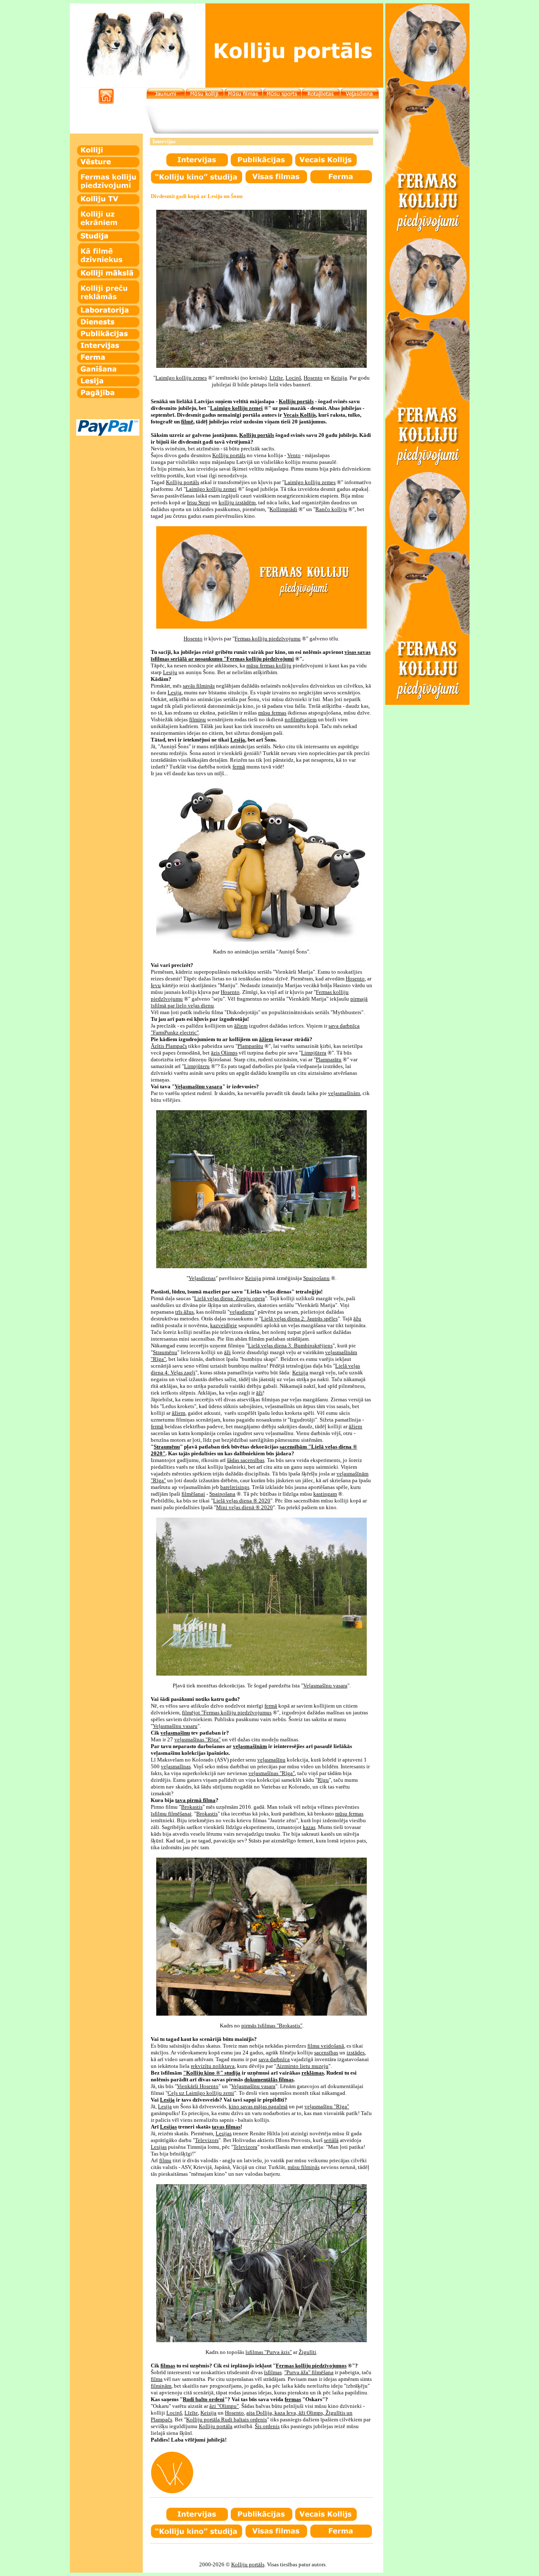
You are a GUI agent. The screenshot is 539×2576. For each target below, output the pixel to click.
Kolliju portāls (248, 2564)
